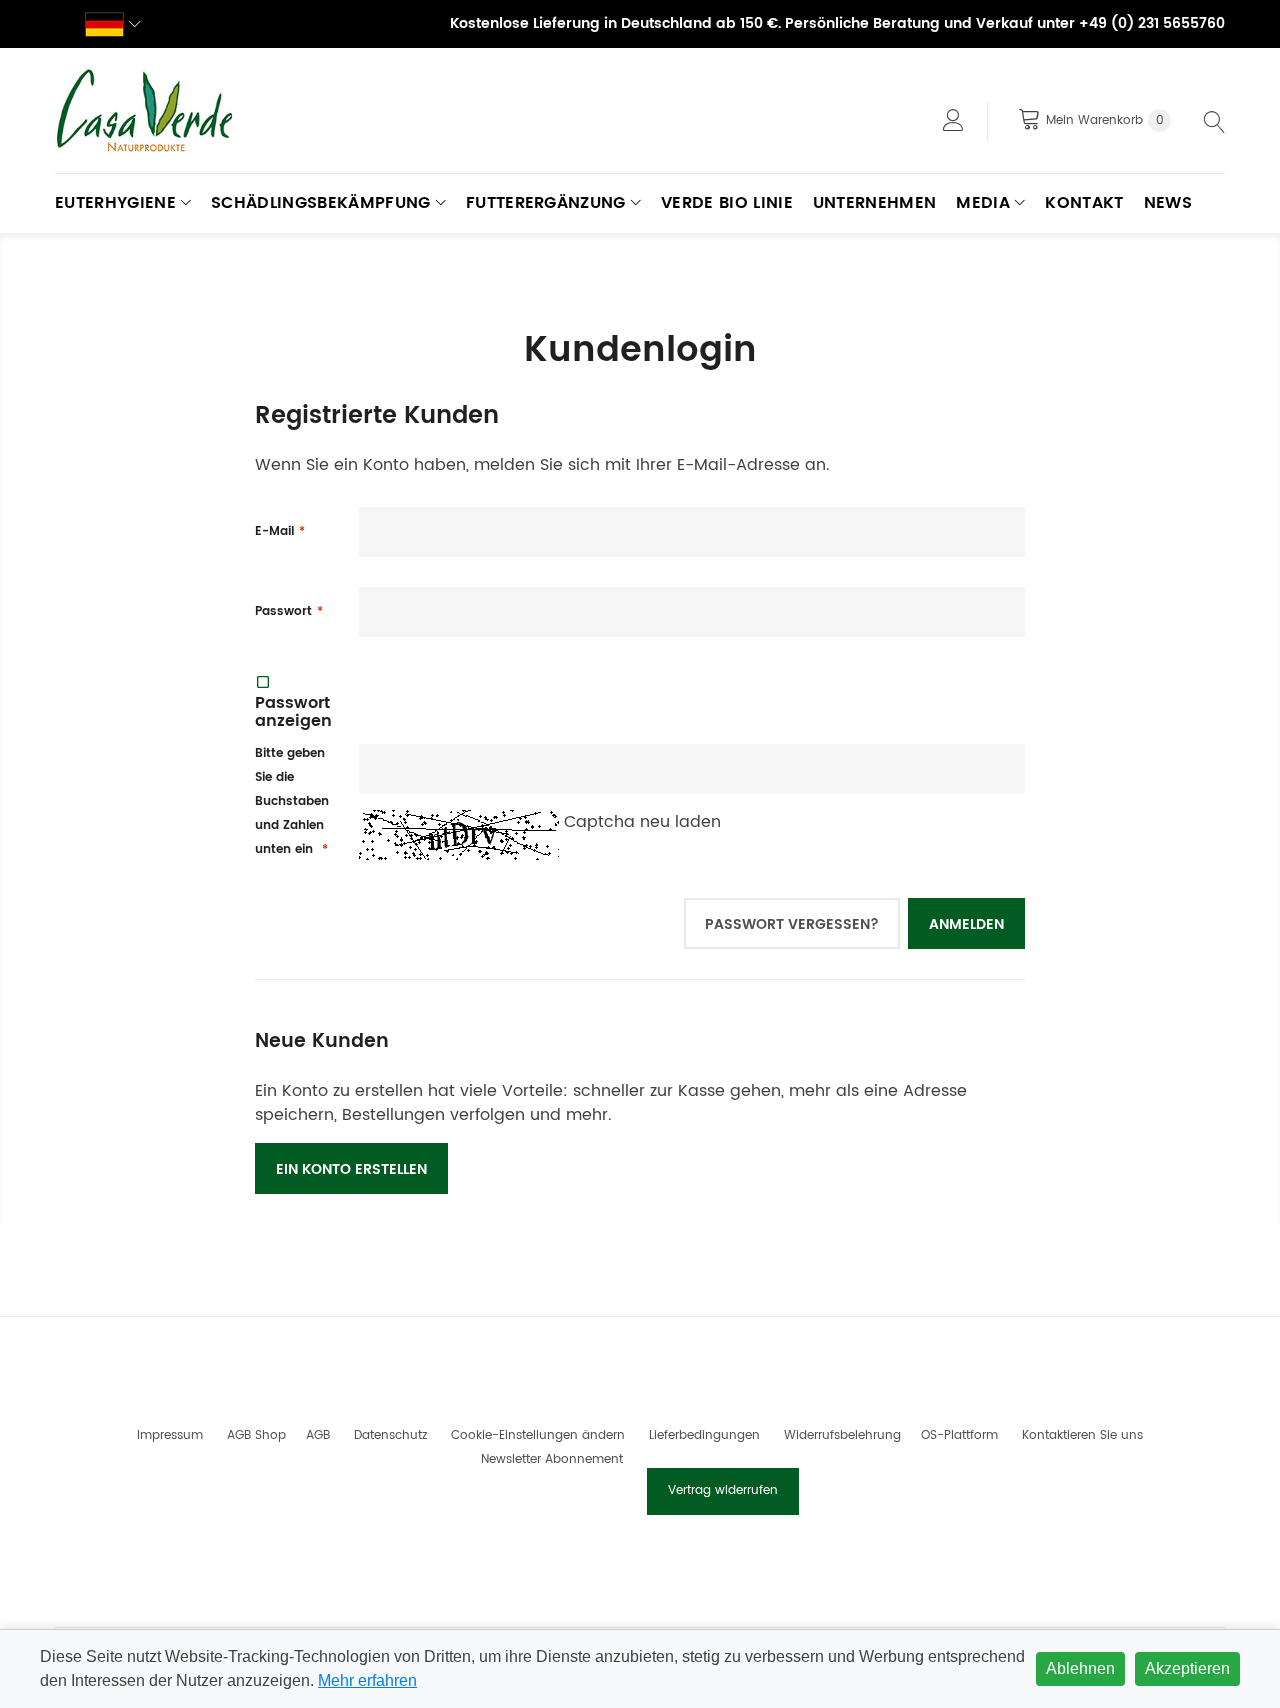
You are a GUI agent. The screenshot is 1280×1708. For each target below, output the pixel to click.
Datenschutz (390, 1435)
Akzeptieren (1187, 1668)
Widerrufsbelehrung (842, 1435)
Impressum (170, 1435)
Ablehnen (1080, 1668)
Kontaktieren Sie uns (1082, 1435)
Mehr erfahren (367, 1680)
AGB (318, 1435)
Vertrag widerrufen (723, 1490)
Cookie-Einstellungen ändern (538, 1435)
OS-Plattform (959, 1435)
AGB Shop (256, 1435)
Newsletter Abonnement (552, 1459)
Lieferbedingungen (704, 1435)
